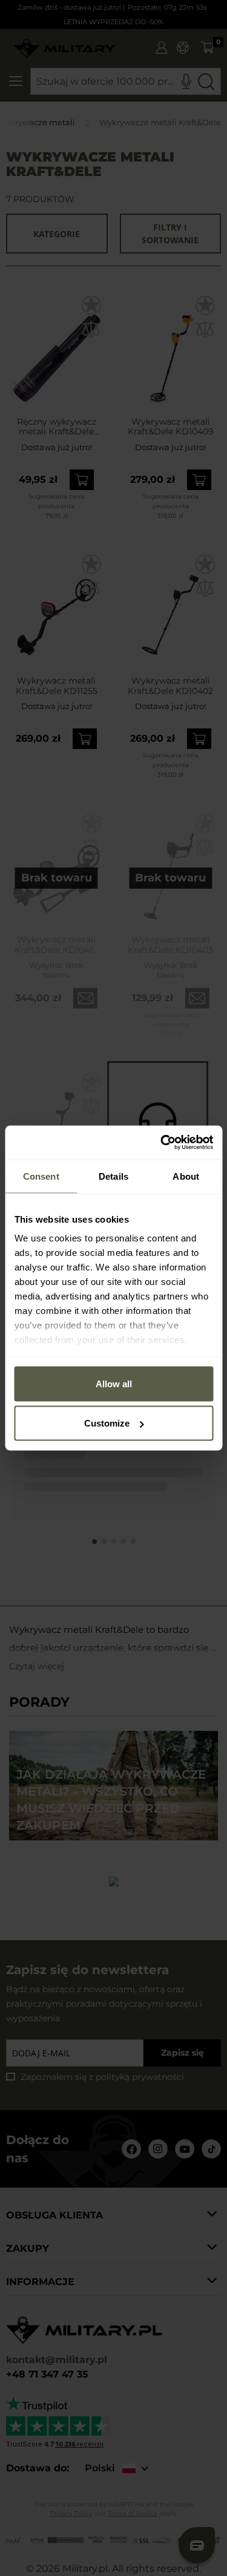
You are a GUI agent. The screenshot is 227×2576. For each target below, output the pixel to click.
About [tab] (186, 1176)
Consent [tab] (41, 1176)
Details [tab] (113, 1176)
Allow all (114, 1383)
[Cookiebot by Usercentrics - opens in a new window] (162, 1143)
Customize (107, 1423)
